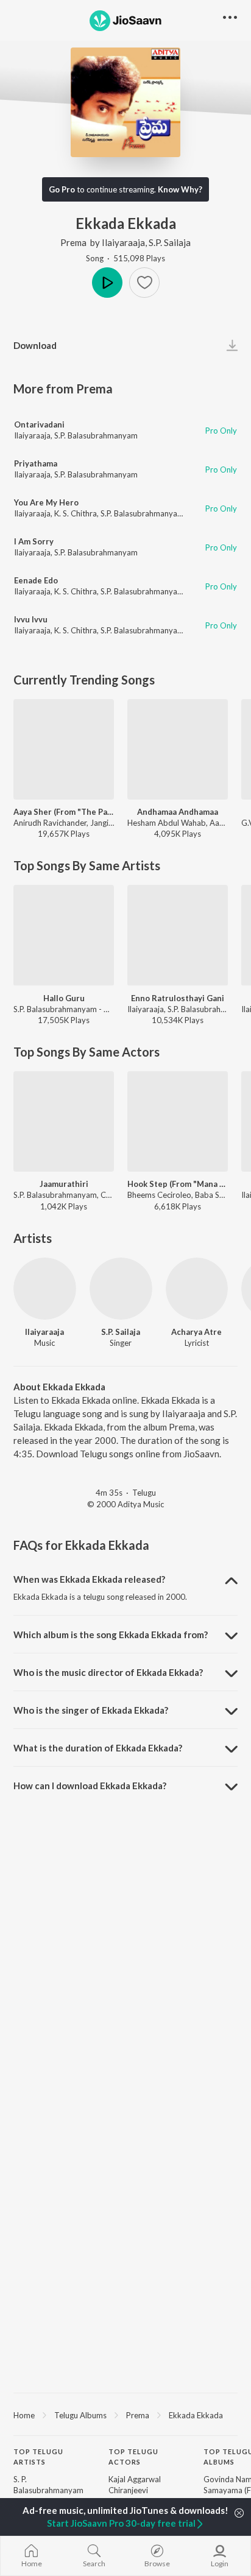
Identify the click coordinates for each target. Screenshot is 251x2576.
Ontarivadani (39, 424)
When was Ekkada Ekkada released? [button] (89, 1579)
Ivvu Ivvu (31, 619)
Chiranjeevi (128, 2490)
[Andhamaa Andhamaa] (178, 749)
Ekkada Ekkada (196, 2415)
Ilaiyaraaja (123, 242)
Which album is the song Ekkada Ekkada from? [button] (111, 1635)
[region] (125, 2415)
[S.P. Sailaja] (121, 1289)
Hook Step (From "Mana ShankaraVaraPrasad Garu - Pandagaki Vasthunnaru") (178, 1184)
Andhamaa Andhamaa (178, 812)
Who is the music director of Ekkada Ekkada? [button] (108, 1672)
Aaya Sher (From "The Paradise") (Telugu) (64, 812)
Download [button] (35, 345)
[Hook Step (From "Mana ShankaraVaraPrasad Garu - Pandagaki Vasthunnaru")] (178, 1121)
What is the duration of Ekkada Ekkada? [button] (98, 1748)
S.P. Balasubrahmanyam (96, 435)
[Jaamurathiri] (64, 1121)
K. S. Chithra (76, 513)
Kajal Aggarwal (135, 2479)
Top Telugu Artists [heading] (38, 2457)
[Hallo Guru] (64, 935)
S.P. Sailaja (170, 242)
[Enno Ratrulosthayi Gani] (178, 935)
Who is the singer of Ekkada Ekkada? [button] (91, 1710)
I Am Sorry (34, 541)
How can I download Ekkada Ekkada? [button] (90, 1786)
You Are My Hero (46, 502)
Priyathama (36, 463)
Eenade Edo (36, 580)
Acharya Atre (196, 1332)
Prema (73, 242)
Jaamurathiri (64, 1184)
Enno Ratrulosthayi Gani (178, 998)
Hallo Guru (64, 998)
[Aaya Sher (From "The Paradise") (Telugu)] (64, 749)
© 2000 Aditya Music (125, 1504)
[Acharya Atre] (197, 1289)
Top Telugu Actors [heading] (133, 2457)
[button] (144, 283)
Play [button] (107, 283)
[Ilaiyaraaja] (45, 1289)
